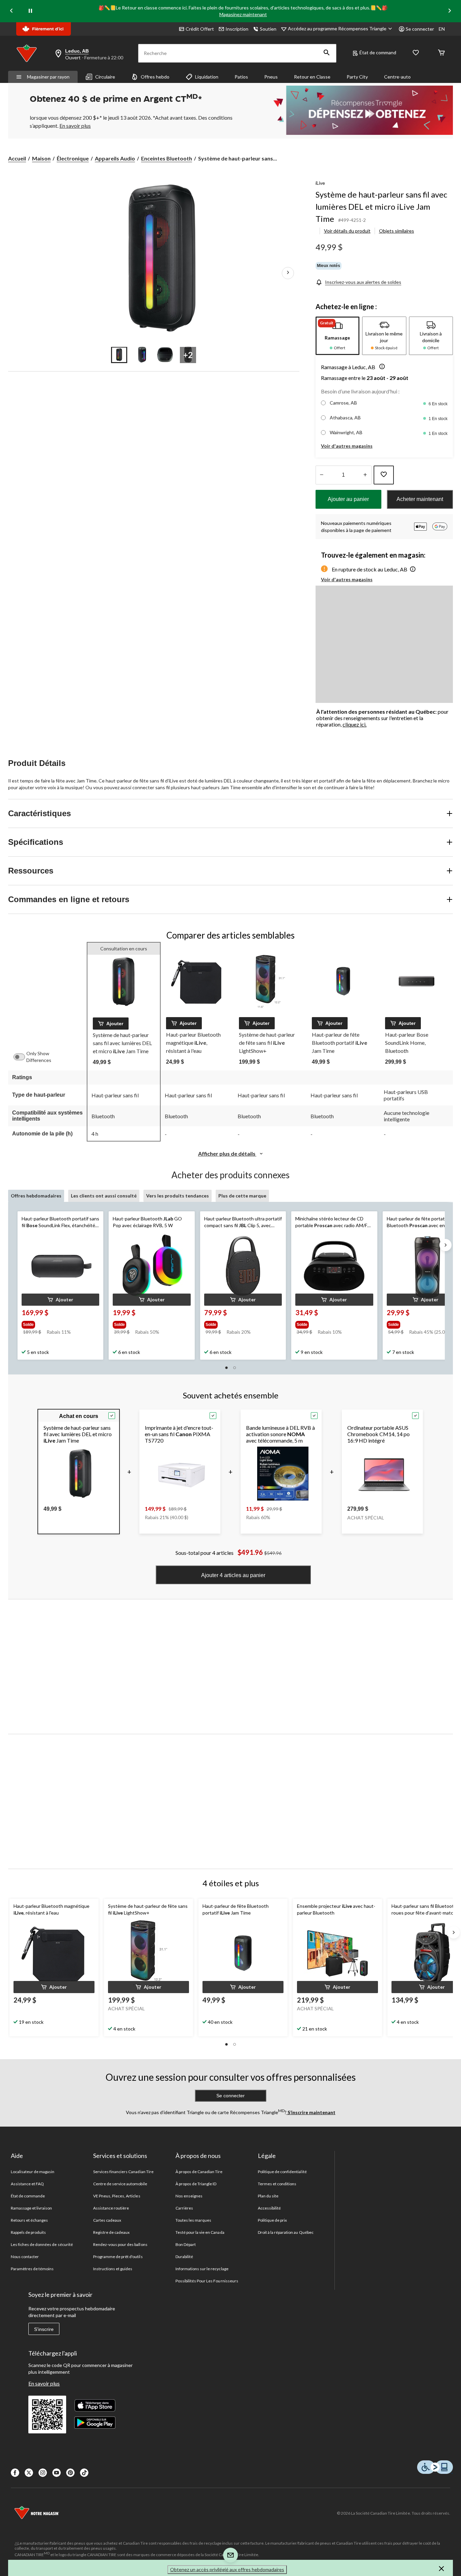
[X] (29, 2473)
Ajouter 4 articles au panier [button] (233, 1575)
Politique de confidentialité (282, 2172)
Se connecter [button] (420, 29)
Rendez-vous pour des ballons (120, 2244)
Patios (241, 77)
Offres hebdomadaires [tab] (36, 1196)
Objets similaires (397, 231)
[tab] (337, 336)
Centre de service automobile (120, 2184)
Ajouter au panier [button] (348, 499)
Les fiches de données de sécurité (42, 2244)
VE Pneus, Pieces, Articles (117, 2196)
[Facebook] (15, 2473)
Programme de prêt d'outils (118, 2257)
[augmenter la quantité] (322, 475)
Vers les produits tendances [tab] (178, 1196)
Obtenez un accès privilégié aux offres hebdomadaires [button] (227, 2569)
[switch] (23, 1057)
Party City (357, 77)
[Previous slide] (11, 11)
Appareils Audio (115, 158)
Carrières (184, 2208)
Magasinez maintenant (243, 14)
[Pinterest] (70, 2473)
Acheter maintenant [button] (420, 499)
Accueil (17, 158)
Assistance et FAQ (28, 2184)
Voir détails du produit (347, 231)
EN (442, 29)
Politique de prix (273, 2220)
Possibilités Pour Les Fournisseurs (207, 2281)
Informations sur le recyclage (202, 2269)
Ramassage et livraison (32, 2208)
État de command (378, 52)
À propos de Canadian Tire (199, 2172)
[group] (60, 1323)
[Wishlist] (416, 53)
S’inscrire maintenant (311, 2112)
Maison (41, 158)
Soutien (268, 29)
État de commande (28, 2196)
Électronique (73, 158)
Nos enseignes (189, 2196)
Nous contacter (25, 2257)
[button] (327, 53)
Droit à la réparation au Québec (286, 2232)
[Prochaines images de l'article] (288, 273)
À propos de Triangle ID (196, 2184)
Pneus (271, 77)
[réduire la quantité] (365, 475)
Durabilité (184, 2257)
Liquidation (207, 77)
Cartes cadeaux (107, 2220)
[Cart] (441, 53)
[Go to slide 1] (119, 355)
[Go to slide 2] (142, 355)
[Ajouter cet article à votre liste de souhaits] (384, 475)
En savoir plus (44, 2383)
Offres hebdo (155, 77)
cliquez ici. (355, 724)
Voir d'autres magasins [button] (347, 446)
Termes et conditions (277, 2184)
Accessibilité (269, 2208)
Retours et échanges (30, 2220)
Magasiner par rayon (48, 77)
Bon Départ (186, 2244)
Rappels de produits (29, 2232)
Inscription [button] (237, 29)
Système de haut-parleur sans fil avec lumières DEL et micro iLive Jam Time (381, 206)
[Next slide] (450, 11)
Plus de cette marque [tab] (242, 1196)
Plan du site (268, 2196)
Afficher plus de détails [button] (227, 1153)
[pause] (30, 11)
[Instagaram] (43, 2473)
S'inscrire (44, 2329)
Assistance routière (111, 2208)
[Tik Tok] (84, 2473)
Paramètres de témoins (32, 2269)
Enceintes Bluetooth (167, 158)
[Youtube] (57, 2473)
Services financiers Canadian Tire (123, 2172)
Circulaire (105, 77)
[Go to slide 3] (165, 355)
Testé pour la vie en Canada (200, 2232)
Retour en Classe (312, 77)
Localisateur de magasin (33, 2172)
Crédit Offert (200, 29)
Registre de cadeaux (112, 2232)
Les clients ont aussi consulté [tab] (104, 1196)
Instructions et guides (113, 2269)
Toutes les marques (194, 2220)
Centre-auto (397, 77)
